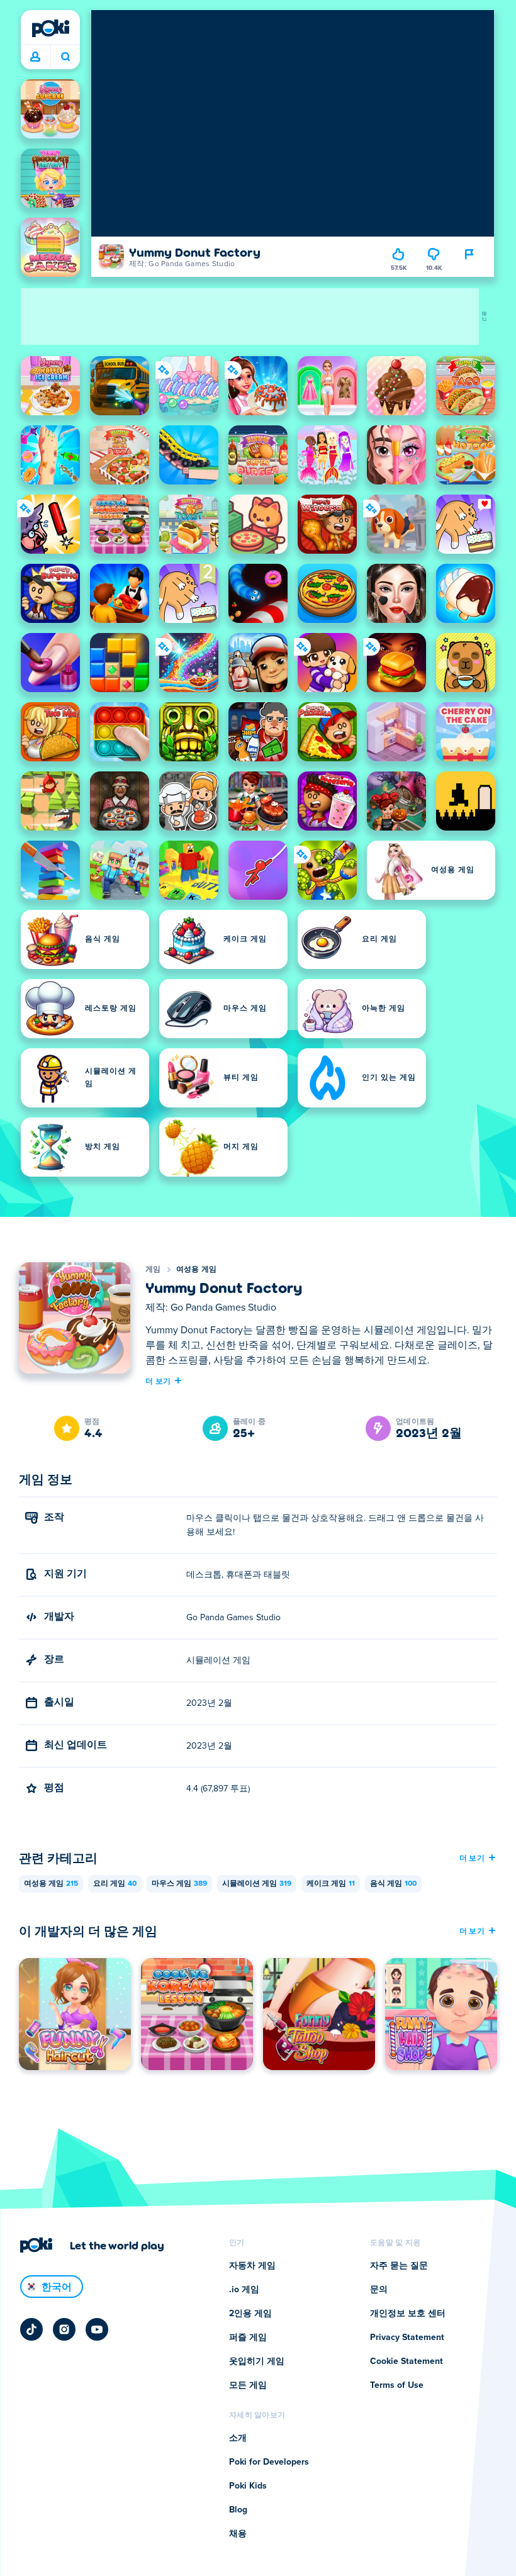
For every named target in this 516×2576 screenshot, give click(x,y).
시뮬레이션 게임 (257, 1884)
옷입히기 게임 (257, 2361)
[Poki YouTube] (97, 2329)
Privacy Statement (407, 2338)
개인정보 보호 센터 (408, 2314)
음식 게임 (393, 1884)
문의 (379, 2290)
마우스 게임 (179, 1884)
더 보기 (158, 1380)
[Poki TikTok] (31, 2329)
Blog (238, 2510)
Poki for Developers (269, 2462)
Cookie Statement (407, 2361)
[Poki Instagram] (64, 2329)
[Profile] (35, 57)
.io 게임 (244, 2290)
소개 (238, 2438)
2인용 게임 (250, 2314)
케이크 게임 (331, 1884)
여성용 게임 (197, 1270)
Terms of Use (397, 2385)
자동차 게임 (252, 2266)
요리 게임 (115, 1884)
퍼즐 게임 (248, 2338)
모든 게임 (248, 2385)
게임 (153, 1270)
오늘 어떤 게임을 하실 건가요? (65, 57)
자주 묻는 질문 (399, 2266)
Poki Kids (248, 2486)
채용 (238, 2534)
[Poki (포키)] (50, 28)
